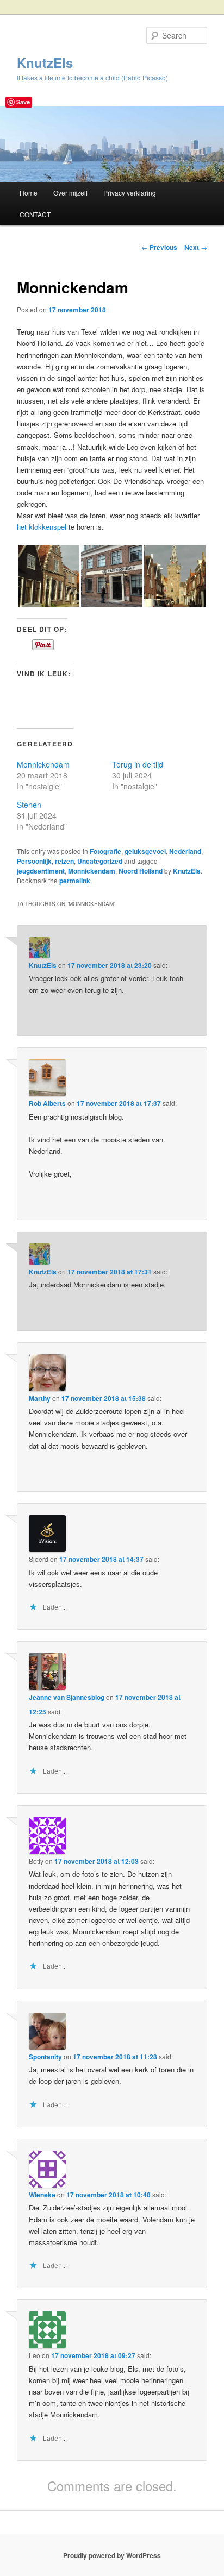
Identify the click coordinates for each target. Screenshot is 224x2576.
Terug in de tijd (138, 764)
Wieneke (42, 2195)
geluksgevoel (145, 851)
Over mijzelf (70, 193)
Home (29, 193)
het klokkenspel (42, 527)
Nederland (185, 851)
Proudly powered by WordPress (112, 2555)
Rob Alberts (47, 1103)
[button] (48, 576)
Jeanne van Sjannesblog (67, 1697)
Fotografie (105, 851)
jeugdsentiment (41, 871)
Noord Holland (141, 871)
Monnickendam (43, 764)
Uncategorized (100, 861)
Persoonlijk (34, 861)
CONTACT (35, 214)
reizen (64, 861)
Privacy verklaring (130, 193)
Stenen (29, 805)
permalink (75, 881)
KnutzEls (45, 62)
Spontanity (45, 2057)
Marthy (40, 1398)
